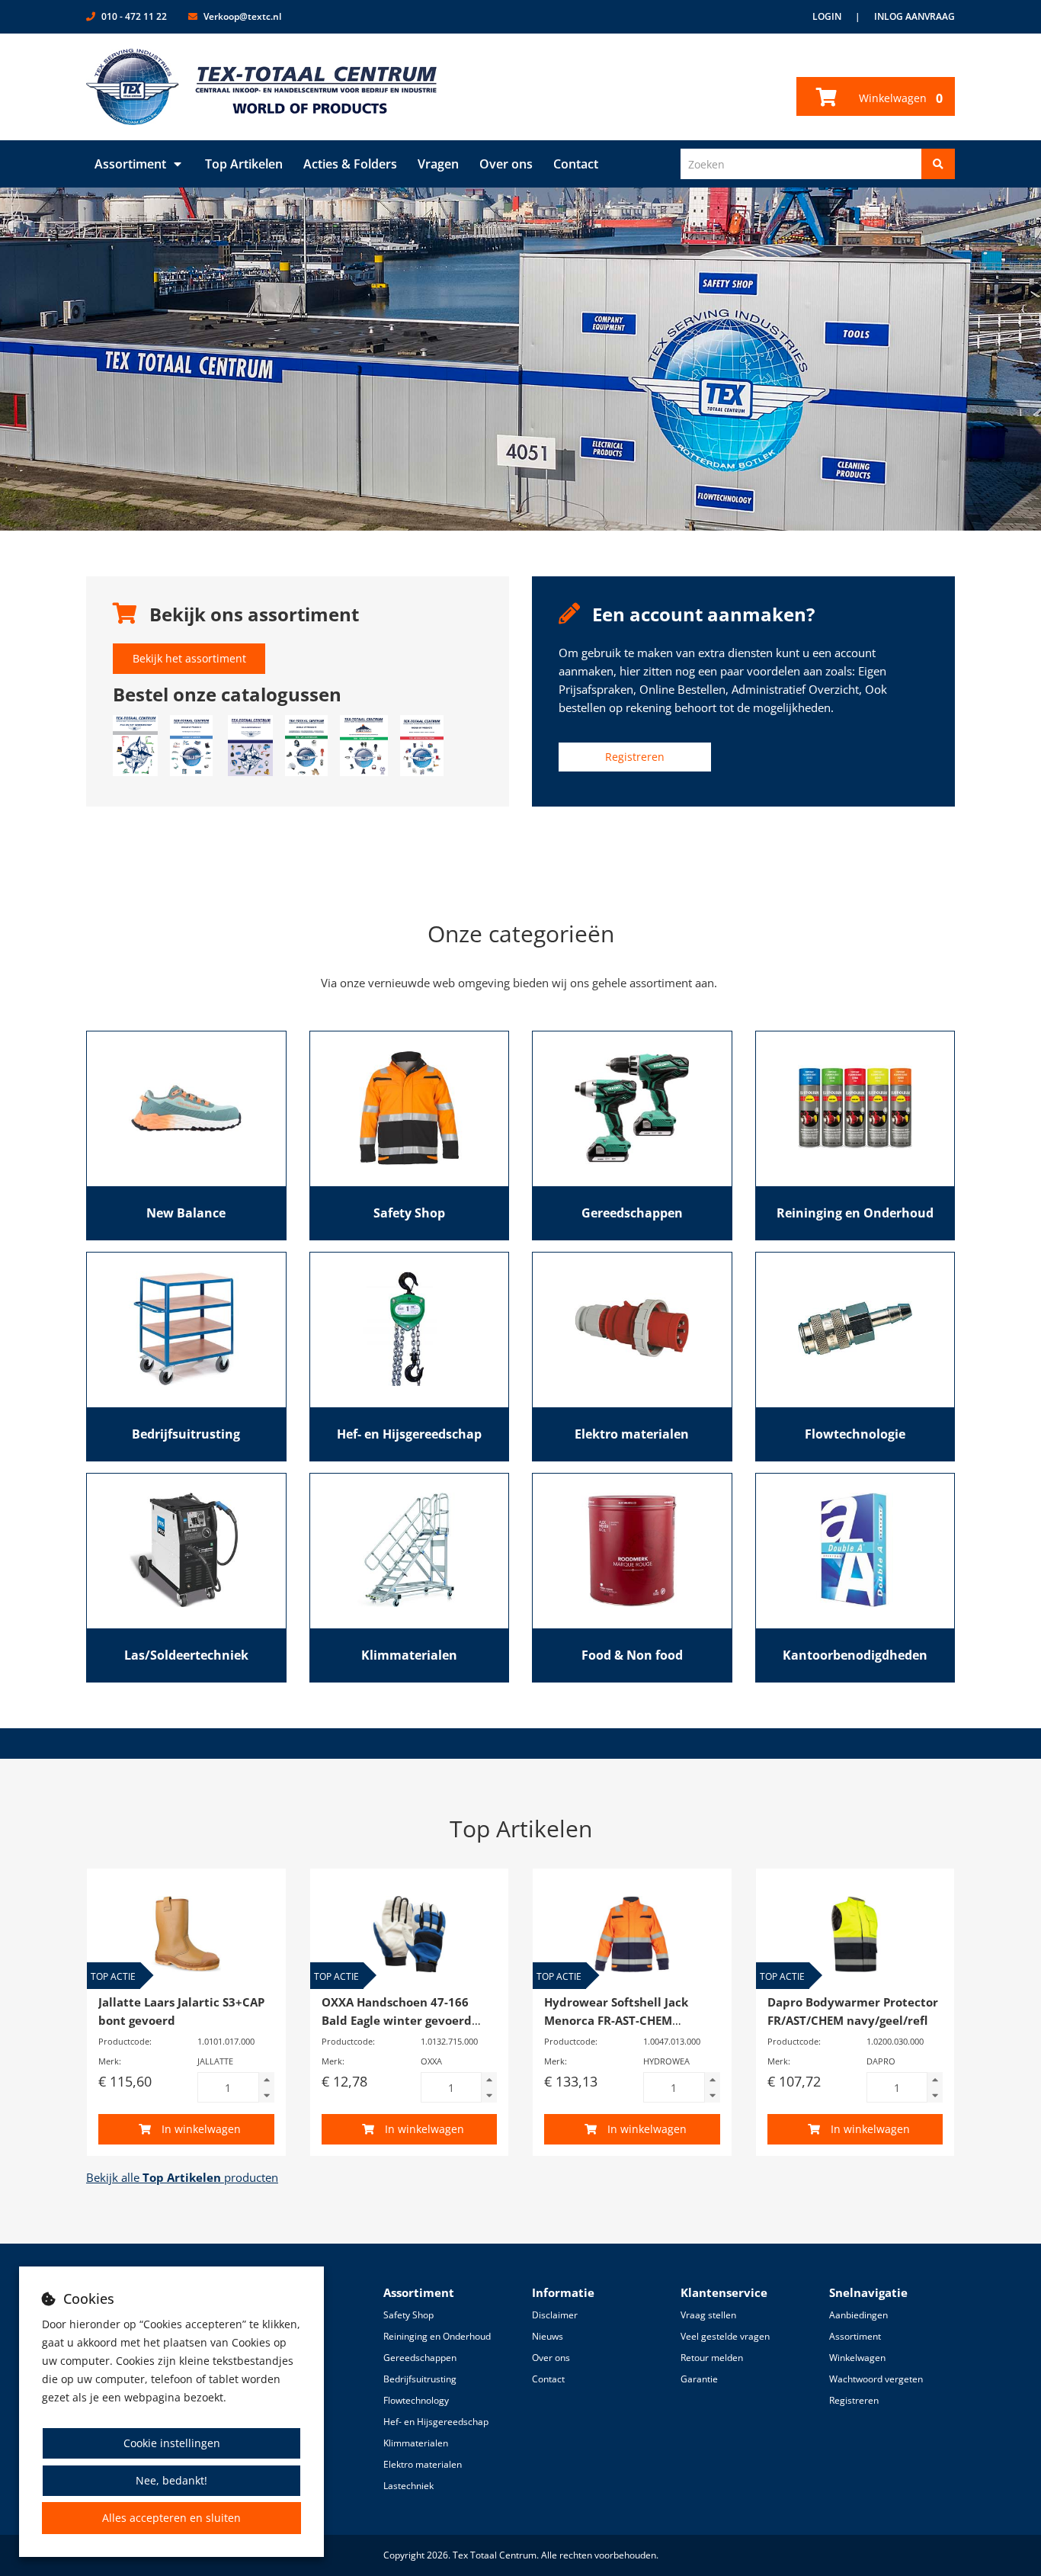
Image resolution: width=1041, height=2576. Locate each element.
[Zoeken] (938, 164)
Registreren (635, 757)
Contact (576, 164)
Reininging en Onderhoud (437, 2336)
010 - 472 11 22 (134, 16)
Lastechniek (408, 2486)
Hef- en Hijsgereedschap (436, 2422)
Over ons (506, 164)
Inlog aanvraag (914, 16)
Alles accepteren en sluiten (171, 2518)
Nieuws (548, 2336)
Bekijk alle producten (182, 2177)
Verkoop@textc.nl (242, 16)
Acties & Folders (350, 164)
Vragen (438, 164)
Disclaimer (555, 2315)
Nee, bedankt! (171, 2480)
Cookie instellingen (172, 2443)
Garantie (699, 2379)
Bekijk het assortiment (189, 658)
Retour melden (712, 2358)
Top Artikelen (244, 164)
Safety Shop (408, 2315)
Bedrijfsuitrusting (420, 2379)
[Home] (262, 87)
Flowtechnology (416, 2400)
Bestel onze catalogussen (227, 694)
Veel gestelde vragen (725, 2336)
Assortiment (130, 164)
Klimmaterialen (416, 2443)
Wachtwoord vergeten (876, 2379)
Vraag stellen (708, 2315)
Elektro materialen (423, 2464)
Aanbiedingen (858, 2315)
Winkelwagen (899, 98)
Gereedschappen (420, 2358)
